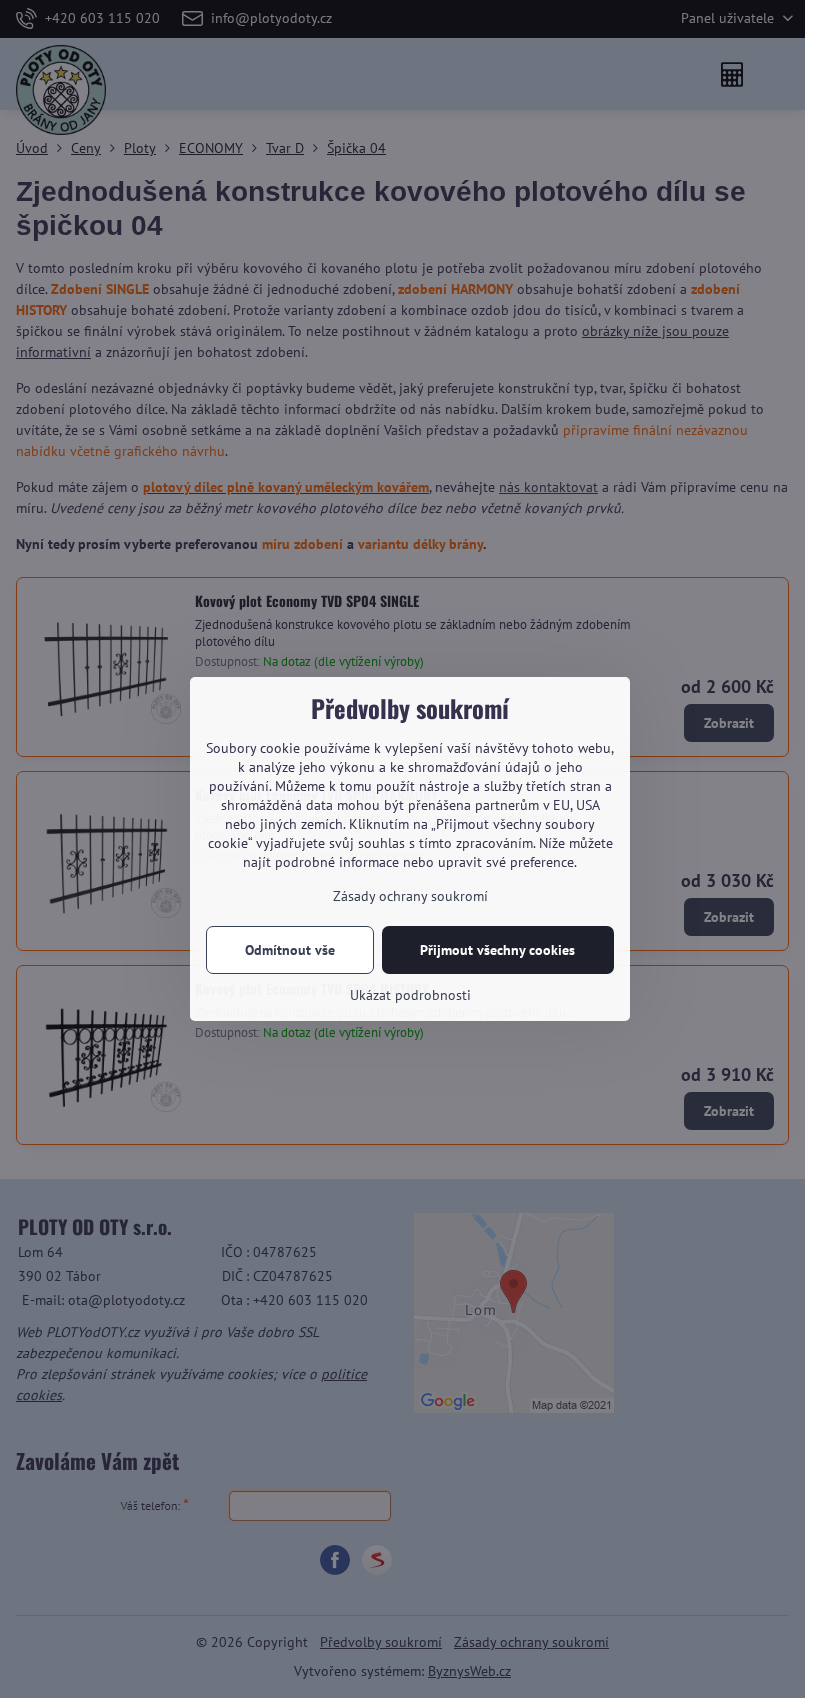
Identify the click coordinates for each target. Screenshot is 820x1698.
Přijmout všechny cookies (497, 950)
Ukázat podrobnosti (410, 995)
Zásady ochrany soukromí (410, 896)
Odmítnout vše (290, 950)
